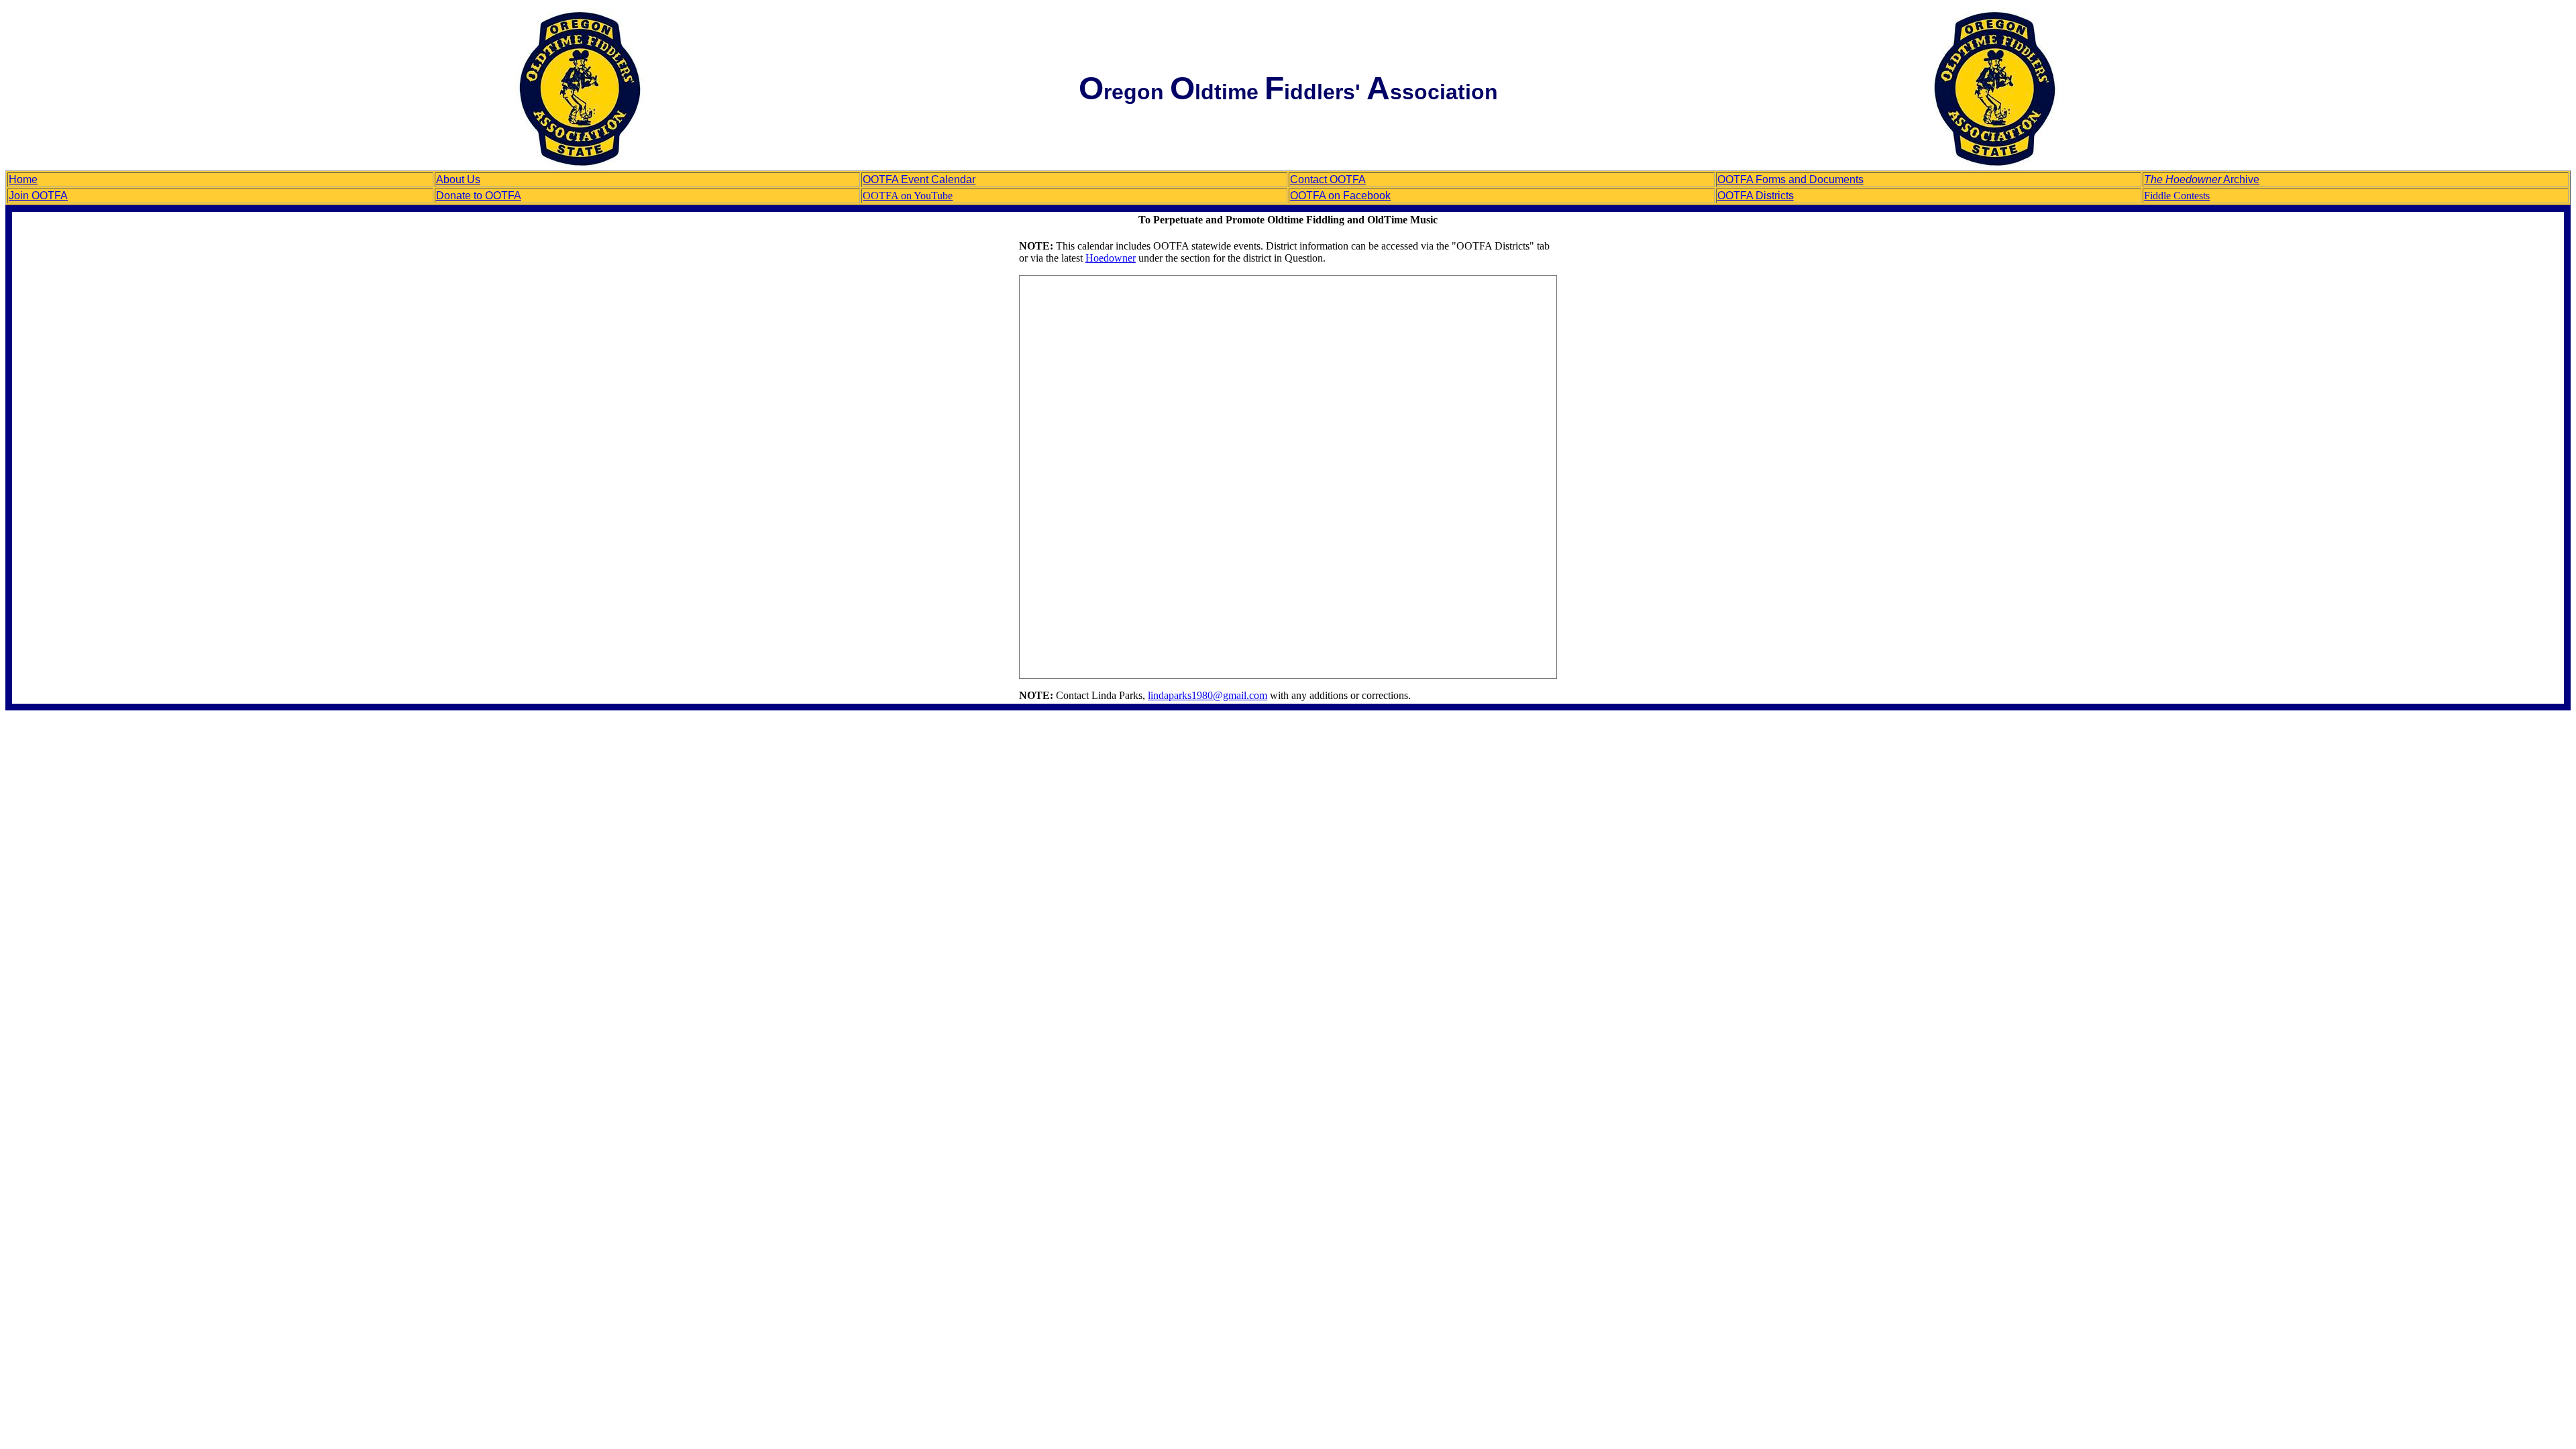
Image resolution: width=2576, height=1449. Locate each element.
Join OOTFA (38, 196)
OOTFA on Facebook (1340, 196)
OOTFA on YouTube (908, 196)
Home (23, 179)
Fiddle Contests (2177, 196)
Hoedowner (1111, 258)
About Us (458, 179)
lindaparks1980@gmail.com (1207, 695)
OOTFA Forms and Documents (1790, 179)
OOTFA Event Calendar (919, 179)
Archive (2202, 179)
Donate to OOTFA (479, 196)
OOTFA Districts (1756, 196)
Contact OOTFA (1328, 179)
